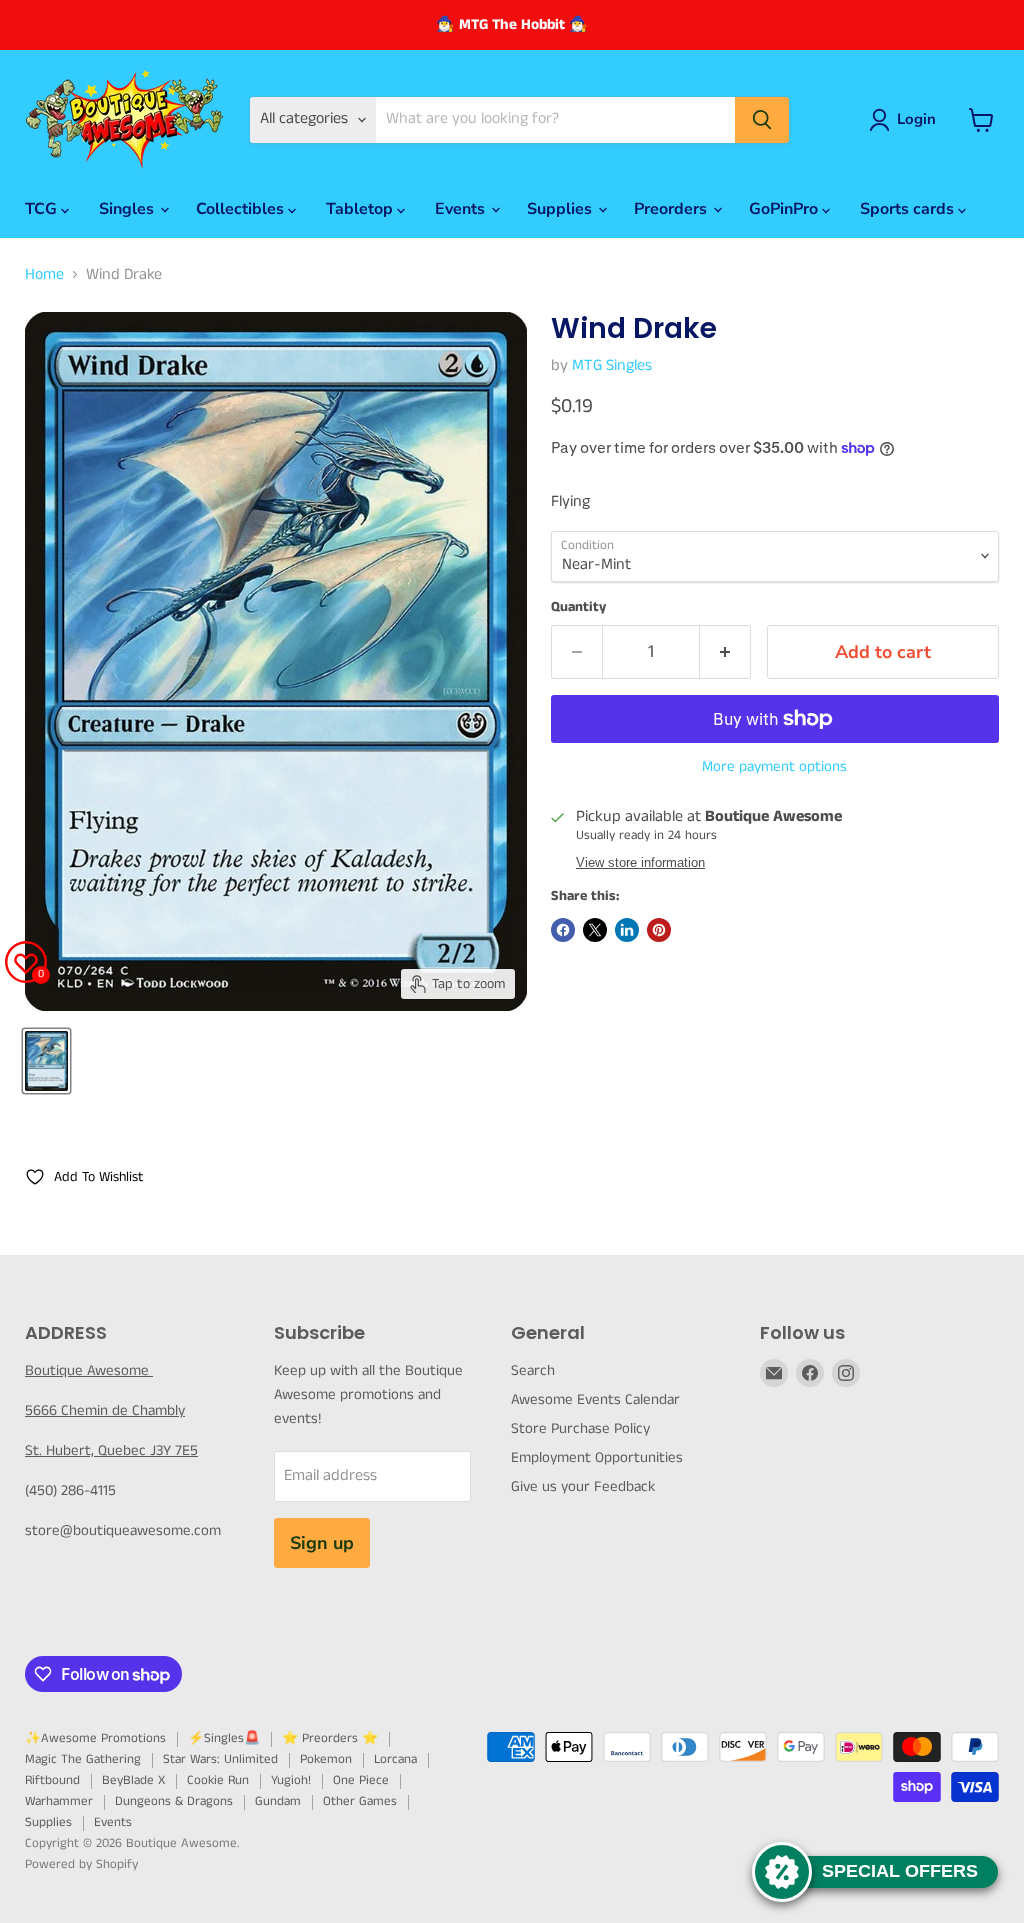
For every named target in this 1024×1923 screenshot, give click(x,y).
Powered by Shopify (81, 1864)
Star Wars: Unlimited (220, 1759)
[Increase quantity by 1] (725, 652)
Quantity (578, 607)
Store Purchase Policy (580, 1428)
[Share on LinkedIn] (627, 930)
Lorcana (395, 1759)
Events (462, 209)
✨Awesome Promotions (95, 1738)
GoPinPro (785, 209)
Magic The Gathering (83, 1759)
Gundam (278, 1801)
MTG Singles (612, 365)
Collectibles (242, 209)
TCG (43, 209)
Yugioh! (291, 1780)
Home (44, 275)
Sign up (322, 1543)
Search (533, 1370)
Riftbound (52, 1780)
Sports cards (909, 209)
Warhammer (59, 1801)
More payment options (774, 766)
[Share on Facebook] (563, 930)
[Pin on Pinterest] (659, 930)
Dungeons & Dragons (174, 1801)
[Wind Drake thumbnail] (46, 1061)
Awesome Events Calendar (595, 1399)
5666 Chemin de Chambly (105, 1410)
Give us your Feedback (583, 1486)
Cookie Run (218, 1780)
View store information (640, 863)
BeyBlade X (133, 1780)
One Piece (361, 1780)
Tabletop (361, 209)
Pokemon (326, 1759)
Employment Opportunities (597, 1457)
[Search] (762, 120)
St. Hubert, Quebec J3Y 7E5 (111, 1450)
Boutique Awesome (89, 1370)
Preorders (672, 209)
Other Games (360, 1801)
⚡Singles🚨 (224, 1738)
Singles (128, 209)
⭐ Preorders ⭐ (330, 1738)
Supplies (561, 209)
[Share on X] (595, 930)
